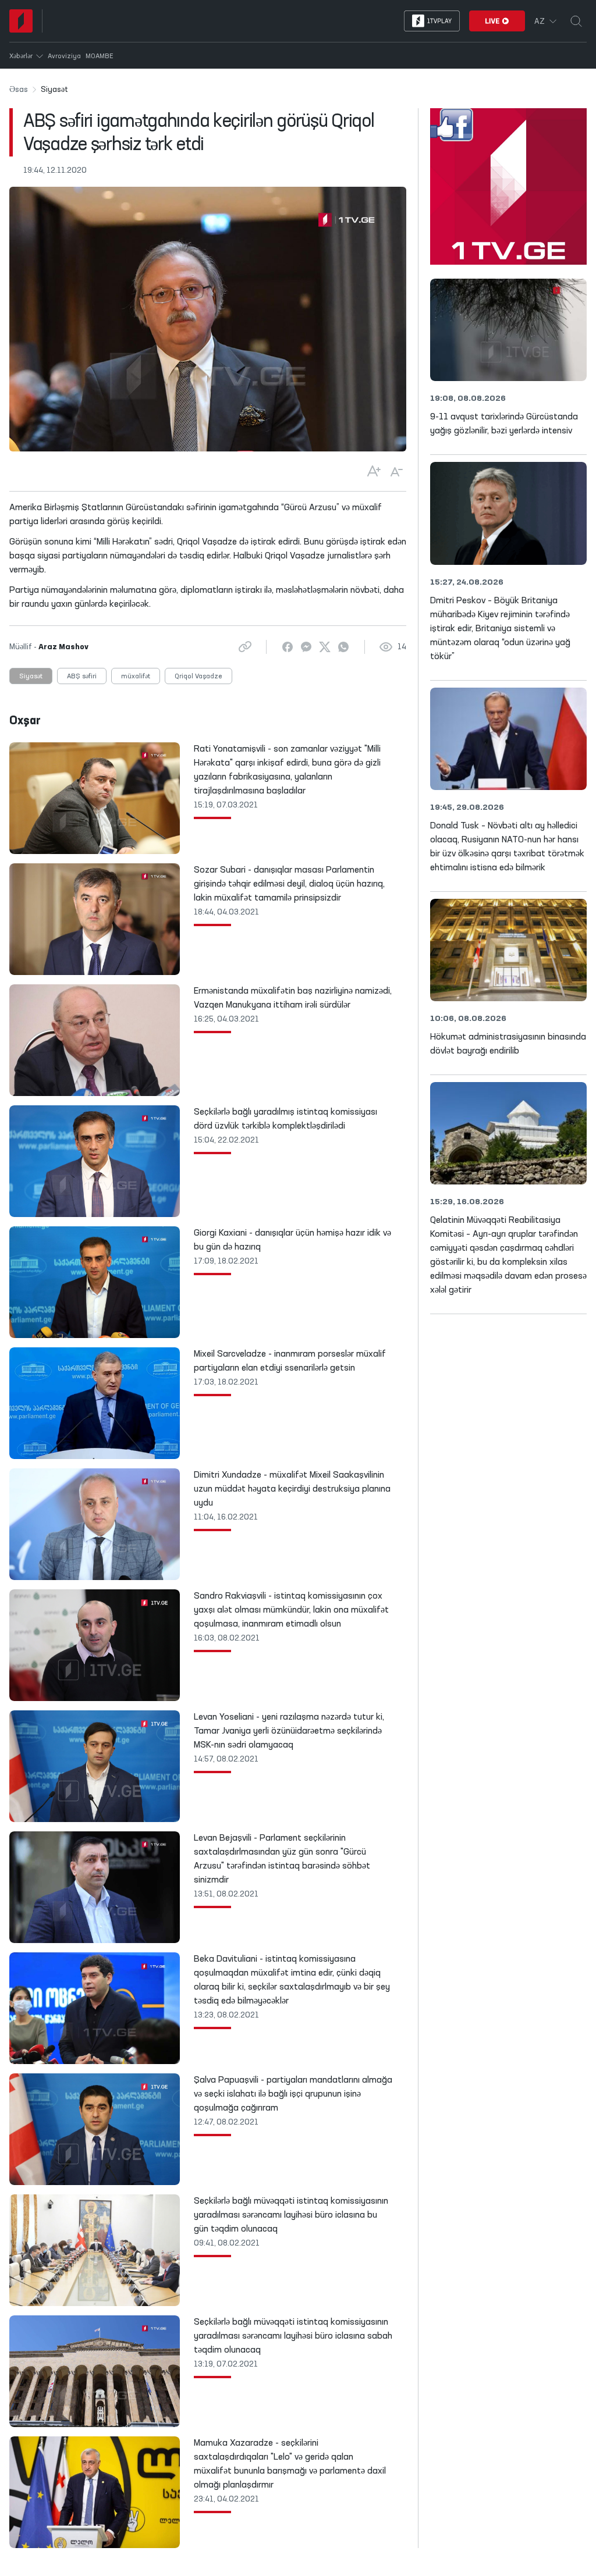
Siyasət (31, 677)
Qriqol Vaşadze (198, 677)
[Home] (21, 21)
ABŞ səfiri (82, 677)
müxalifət (136, 677)
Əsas (19, 90)
